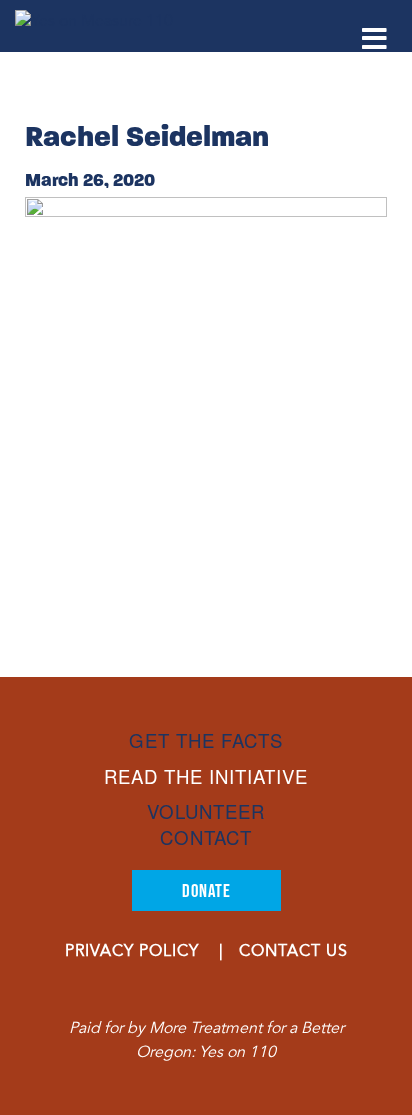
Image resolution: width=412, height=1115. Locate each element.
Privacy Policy (132, 952)
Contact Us (293, 952)
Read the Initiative (206, 776)
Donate (206, 890)
